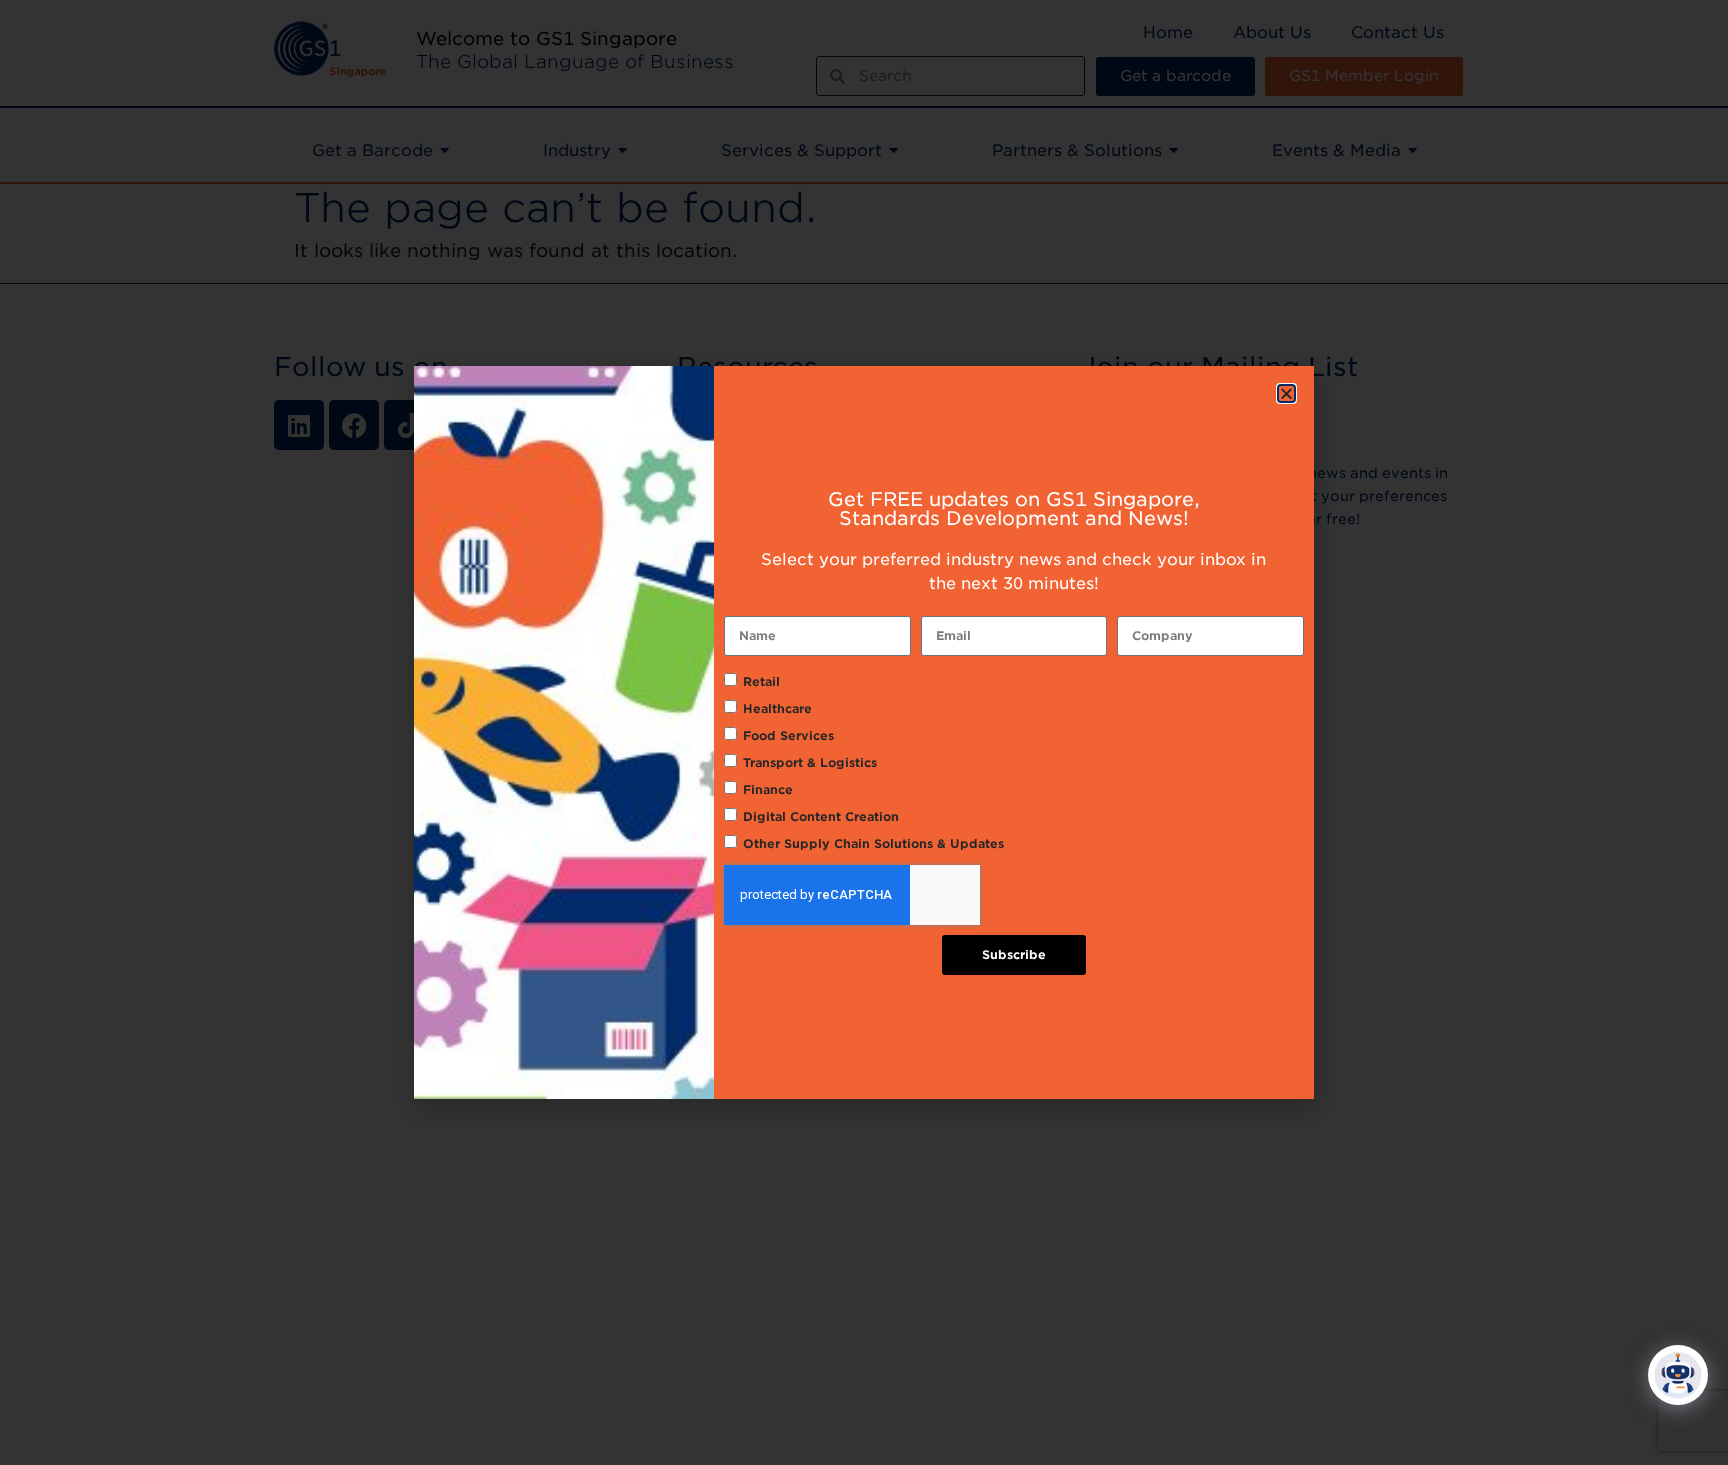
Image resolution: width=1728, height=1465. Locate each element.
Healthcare (777, 708)
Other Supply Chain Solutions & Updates (873, 843)
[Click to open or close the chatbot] (1678, 1375)
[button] (1286, 393)
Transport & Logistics (810, 762)
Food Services (788, 735)
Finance (768, 789)
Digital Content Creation (821, 816)
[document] (864, 732)
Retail (761, 681)
